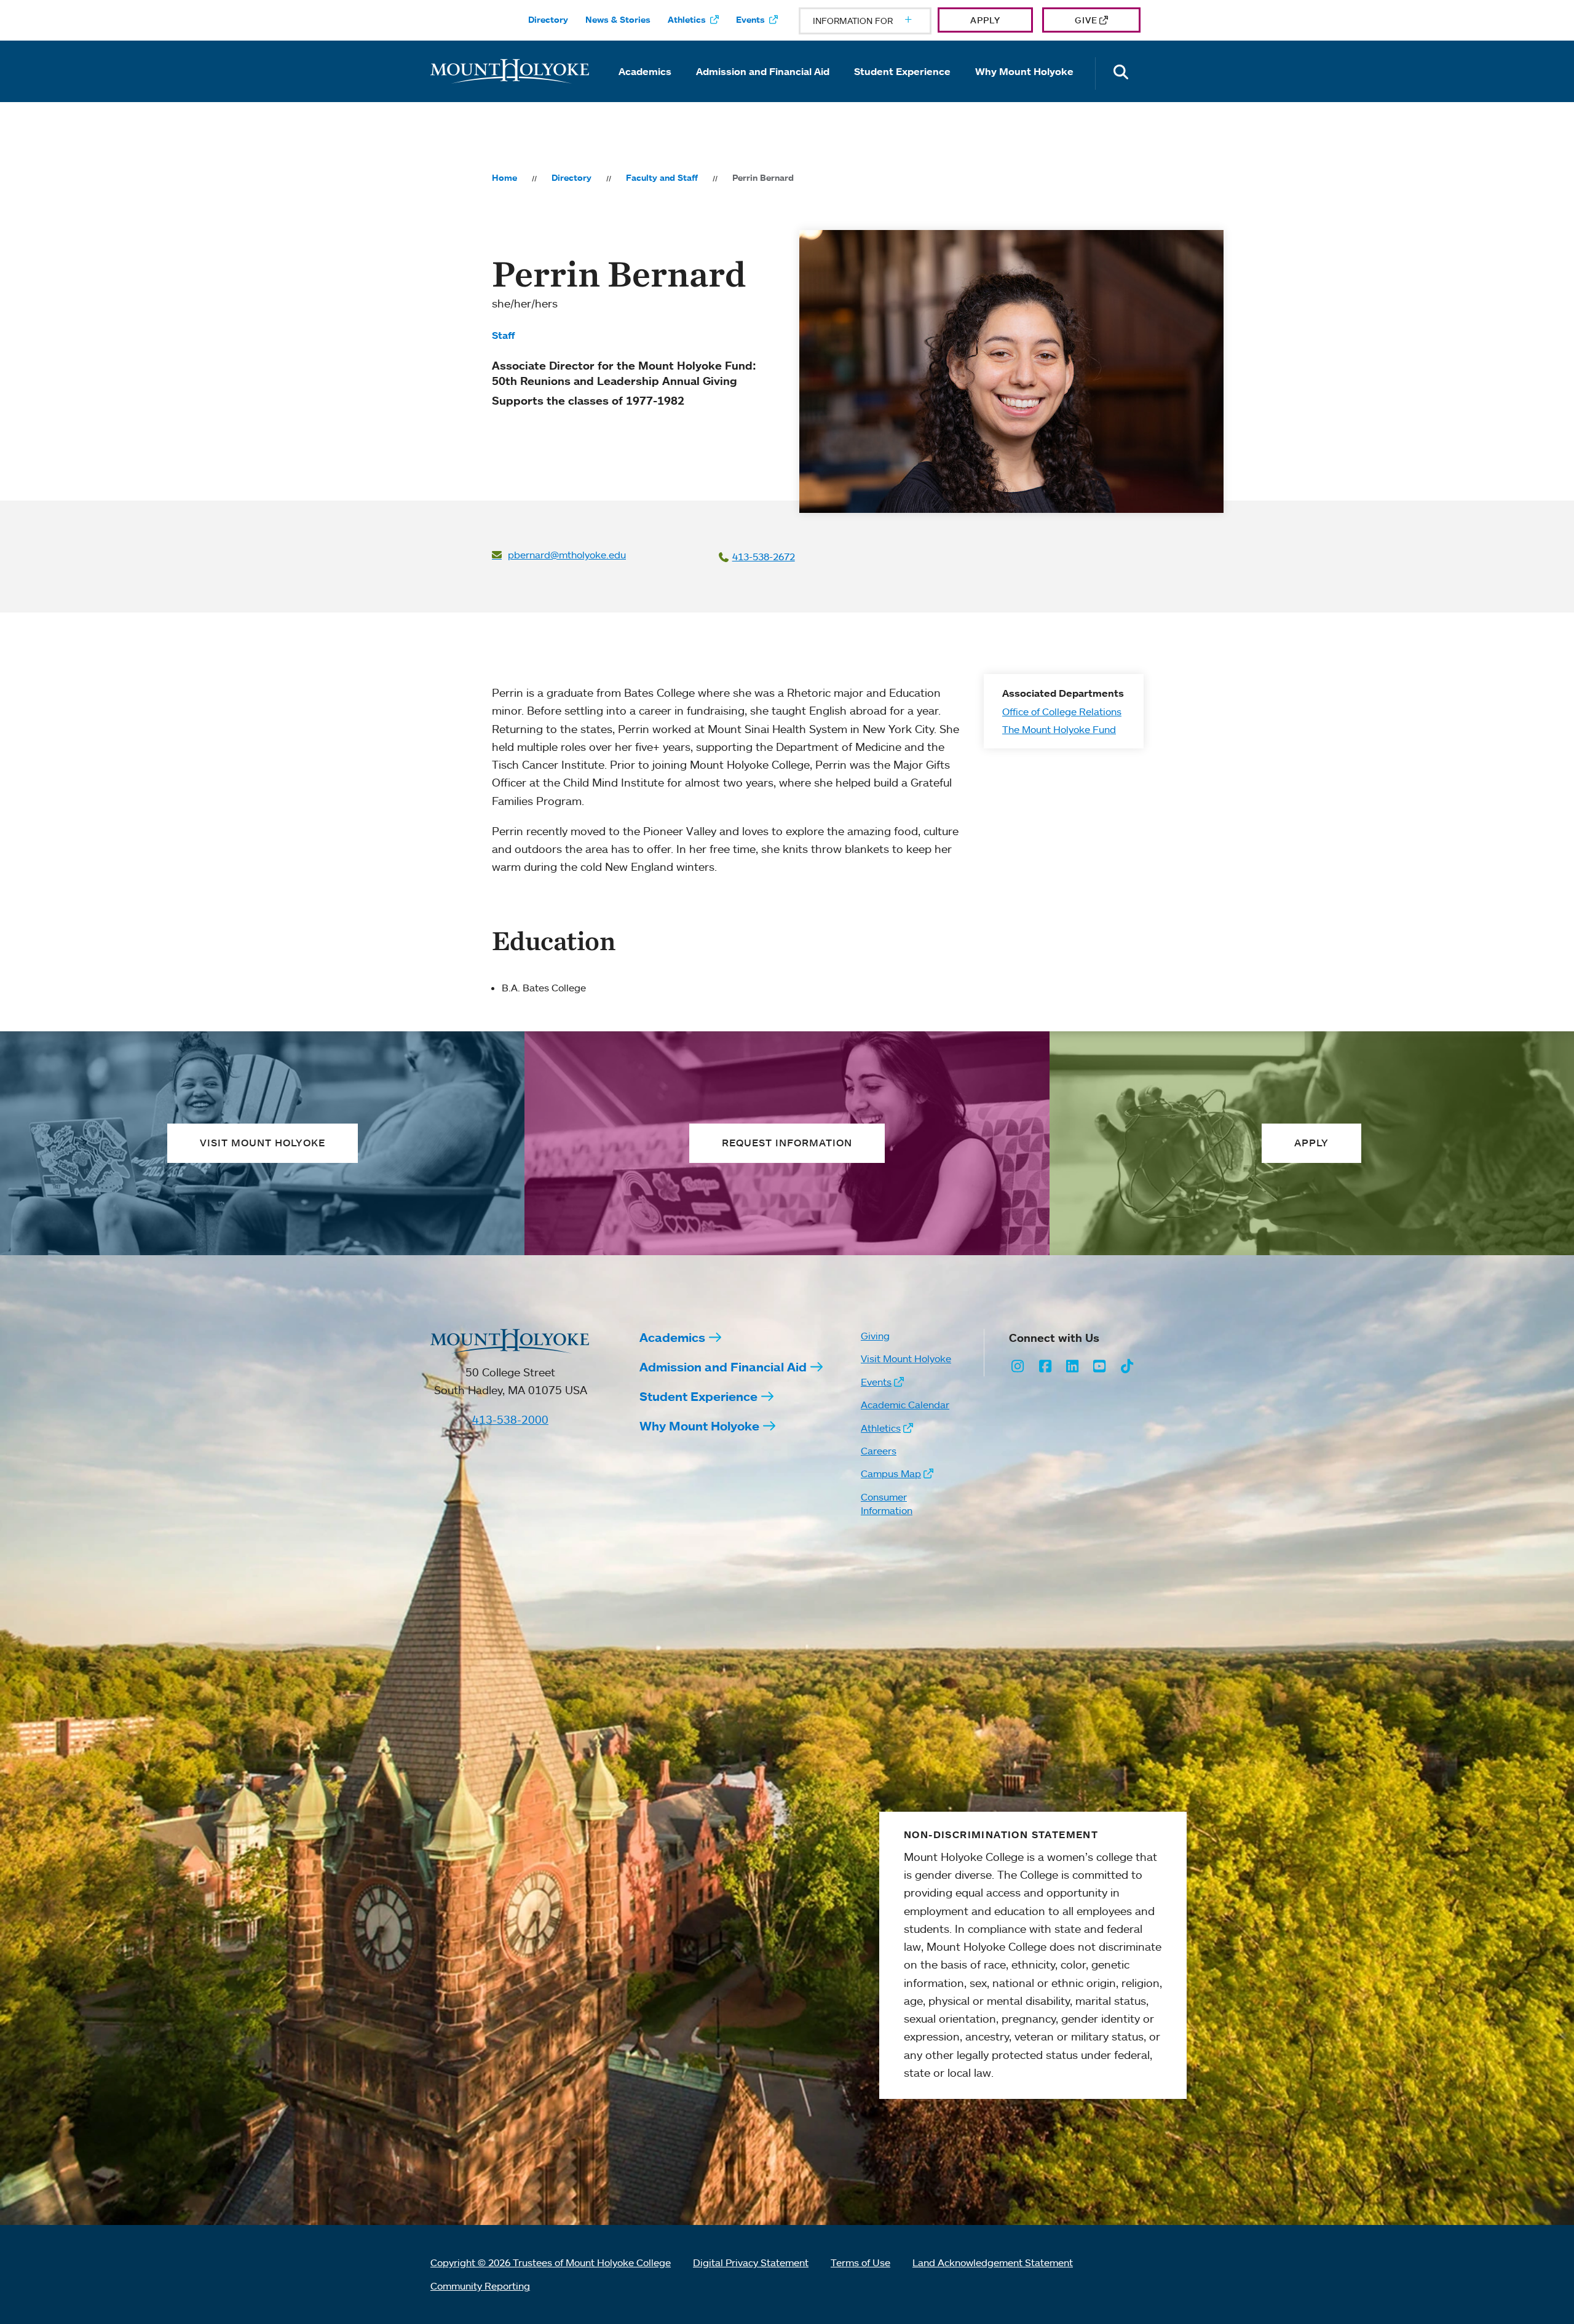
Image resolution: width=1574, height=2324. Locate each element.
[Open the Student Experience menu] (903, 89)
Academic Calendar (905, 1405)
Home (504, 178)
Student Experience (902, 71)
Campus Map (891, 1473)
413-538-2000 (510, 1419)
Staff (503, 335)
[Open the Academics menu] (645, 89)
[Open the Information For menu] (879, 21)
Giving (875, 1336)
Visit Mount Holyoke (906, 1358)
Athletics (687, 20)
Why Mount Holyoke (1024, 71)
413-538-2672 (764, 557)
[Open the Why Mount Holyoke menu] (1024, 89)
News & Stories (618, 20)
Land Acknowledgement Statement (993, 2263)
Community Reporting (480, 2286)
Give (1086, 20)
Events (750, 20)
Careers (879, 1451)
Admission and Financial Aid (763, 71)
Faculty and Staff (662, 178)
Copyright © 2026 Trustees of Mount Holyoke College (551, 2263)
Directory (548, 20)
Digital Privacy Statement (751, 2263)
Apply (985, 20)
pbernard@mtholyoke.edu (567, 555)
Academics (645, 71)
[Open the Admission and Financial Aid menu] (763, 89)
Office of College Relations (1062, 711)
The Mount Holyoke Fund (1059, 729)
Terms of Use (860, 2263)
